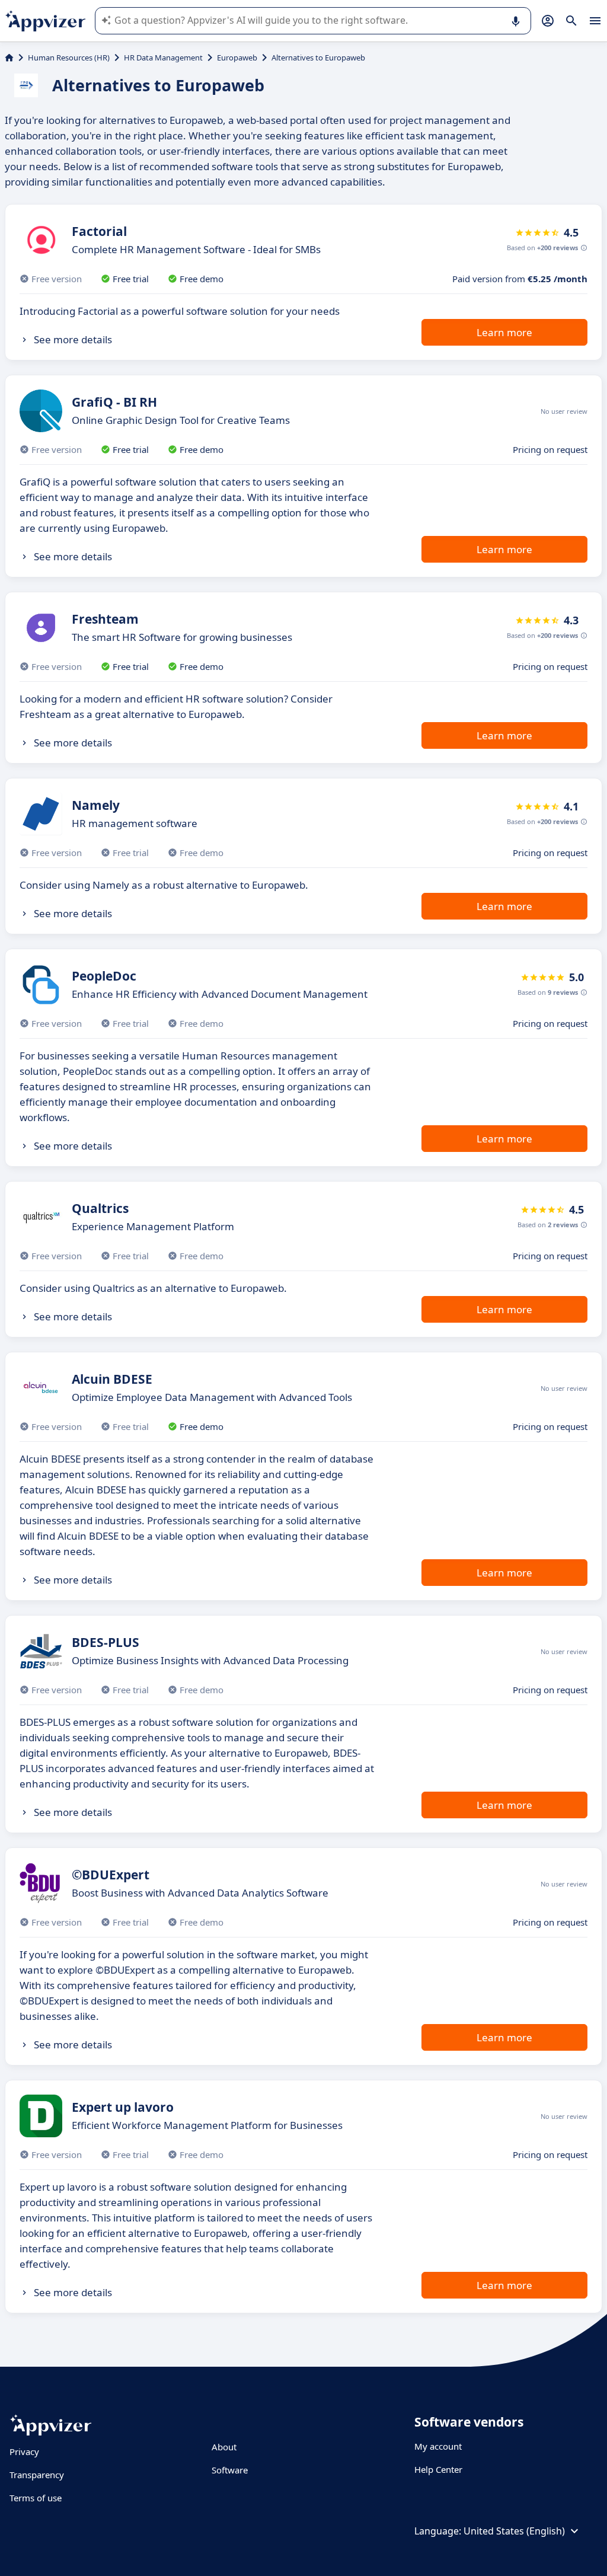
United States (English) (514, 2531)
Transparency (37, 2475)
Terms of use (36, 2498)
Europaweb (237, 58)
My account (438, 2446)
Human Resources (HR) (69, 58)
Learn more (504, 332)
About (224, 2447)
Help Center (438, 2469)
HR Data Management (163, 58)
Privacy (24, 2451)
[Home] (9, 58)
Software (230, 2470)
